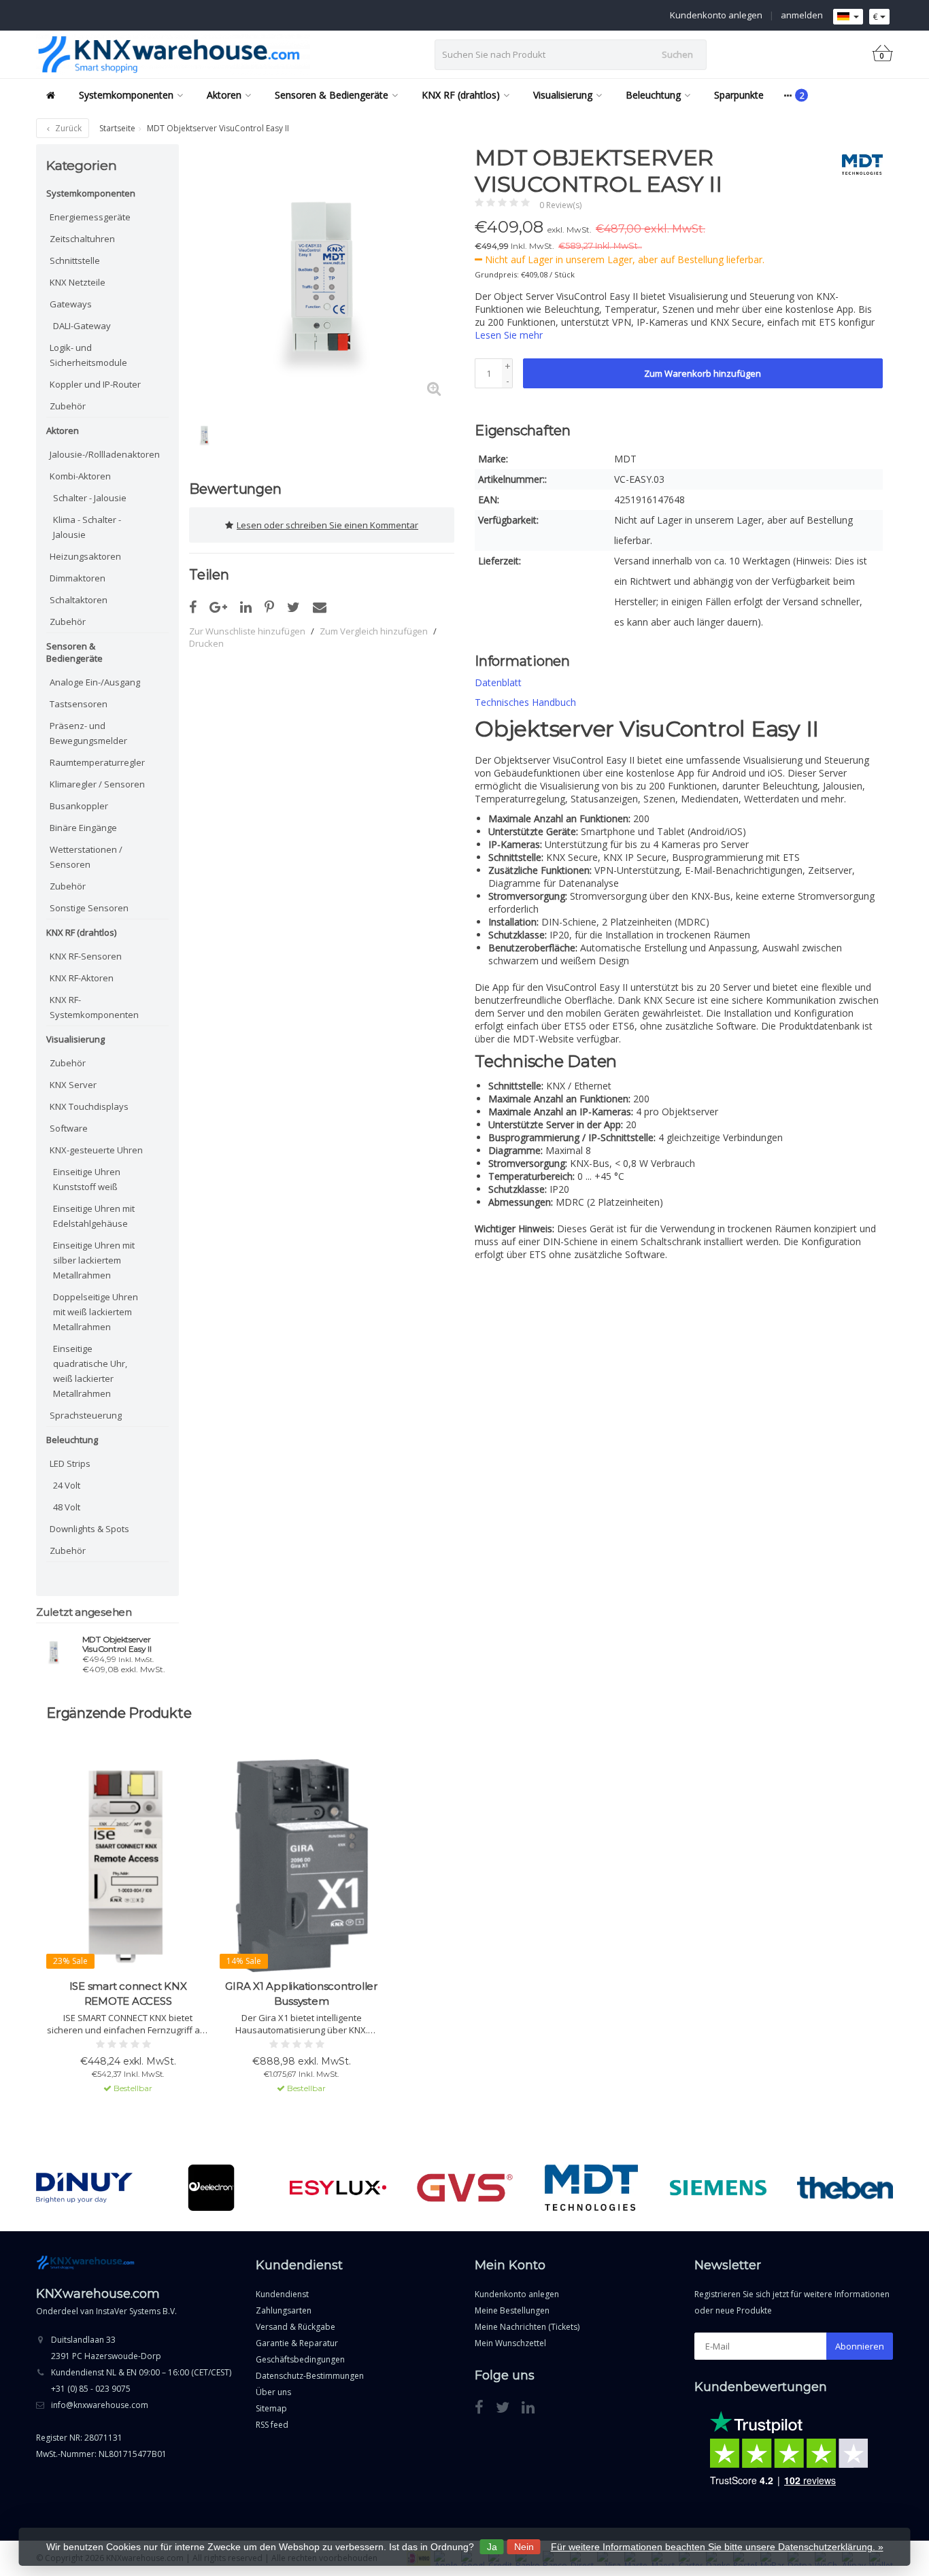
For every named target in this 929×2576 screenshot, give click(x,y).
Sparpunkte (739, 95)
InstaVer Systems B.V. (136, 2311)
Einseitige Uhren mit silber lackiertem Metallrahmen (94, 1260)
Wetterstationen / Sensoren (86, 857)
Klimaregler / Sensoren (97, 784)
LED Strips (70, 1463)
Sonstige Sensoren (89, 908)
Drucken (206, 643)
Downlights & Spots (89, 1529)
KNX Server (73, 1085)
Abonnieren (860, 2346)
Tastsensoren (79, 704)
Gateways (71, 304)
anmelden (802, 15)
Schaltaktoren (79, 600)
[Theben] (845, 2188)
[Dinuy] (84, 2188)
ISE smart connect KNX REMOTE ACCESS (128, 1994)
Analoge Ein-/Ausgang (95, 682)
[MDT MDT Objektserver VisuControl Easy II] (54, 1651)
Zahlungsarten (284, 2310)
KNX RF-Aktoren (82, 978)
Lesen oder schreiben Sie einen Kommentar (327, 525)
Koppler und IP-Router (95, 384)
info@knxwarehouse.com (100, 2405)
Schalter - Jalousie (90, 498)
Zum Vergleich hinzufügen (374, 631)
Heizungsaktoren (85, 556)
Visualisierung (563, 95)
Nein (524, 2547)
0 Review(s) (560, 205)
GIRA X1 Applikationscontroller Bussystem (301, 1994)
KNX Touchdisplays (89, 1106)
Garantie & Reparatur (297, 2343)
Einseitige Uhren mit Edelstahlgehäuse (94, 1216)
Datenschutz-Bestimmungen (310, 2376)
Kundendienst (282, 2294)
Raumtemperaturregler (97, 762)
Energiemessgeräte (90, 217)
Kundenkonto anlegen (716, 15)
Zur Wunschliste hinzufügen (247, 631)
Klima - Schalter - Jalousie (87, 527)
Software (69, 1128)
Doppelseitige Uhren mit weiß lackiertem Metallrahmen (96, 1312)
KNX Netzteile (78, 282)
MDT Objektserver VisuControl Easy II (117, 1644)
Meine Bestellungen (512, 2310)
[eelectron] (211, 2188)
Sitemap (271, 2408)
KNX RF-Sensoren (86, 956)
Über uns (273, 2392)
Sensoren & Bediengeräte (332, 95)
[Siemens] (718, 2188)
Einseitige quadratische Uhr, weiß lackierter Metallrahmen (90, 1371)
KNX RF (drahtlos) (461, 95)
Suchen (677, 54)
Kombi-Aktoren (80, 476)
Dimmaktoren (78, 578)
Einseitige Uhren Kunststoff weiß (87, 1179)
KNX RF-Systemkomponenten (94, 1007)
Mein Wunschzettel (510, 2343)
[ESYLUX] (338, 2188)
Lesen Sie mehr (509, 335)
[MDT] (857, 165)
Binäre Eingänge (83, 828)
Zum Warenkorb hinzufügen (703, 373)
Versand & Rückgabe (295, 2327)
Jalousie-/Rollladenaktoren (99, 454)
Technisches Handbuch (525, 702)
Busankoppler (79, 806)
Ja (492, 2547)
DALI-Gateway (82, 326)
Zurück (67, 128)
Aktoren (224, 95)
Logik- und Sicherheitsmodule (88, 355)
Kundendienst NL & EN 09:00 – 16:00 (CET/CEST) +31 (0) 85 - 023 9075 (141, 2380)
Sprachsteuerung (86, 1415)
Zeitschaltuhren (82, 239)
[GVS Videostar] (465, 2188)
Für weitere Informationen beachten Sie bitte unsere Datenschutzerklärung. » (717, 2547)
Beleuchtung (653, 95)
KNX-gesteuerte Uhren (96, 1150)
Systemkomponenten (126, 95)
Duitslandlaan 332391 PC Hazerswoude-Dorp (106, 2348)
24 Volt (67, 1485)
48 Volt (67, 1507)
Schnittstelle (75, 260)
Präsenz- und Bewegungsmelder (88, 733)
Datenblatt (498, 682)
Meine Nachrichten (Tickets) (527, 2327)
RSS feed (272, 2425)
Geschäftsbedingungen (300, 2359)
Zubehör (68, 406)
